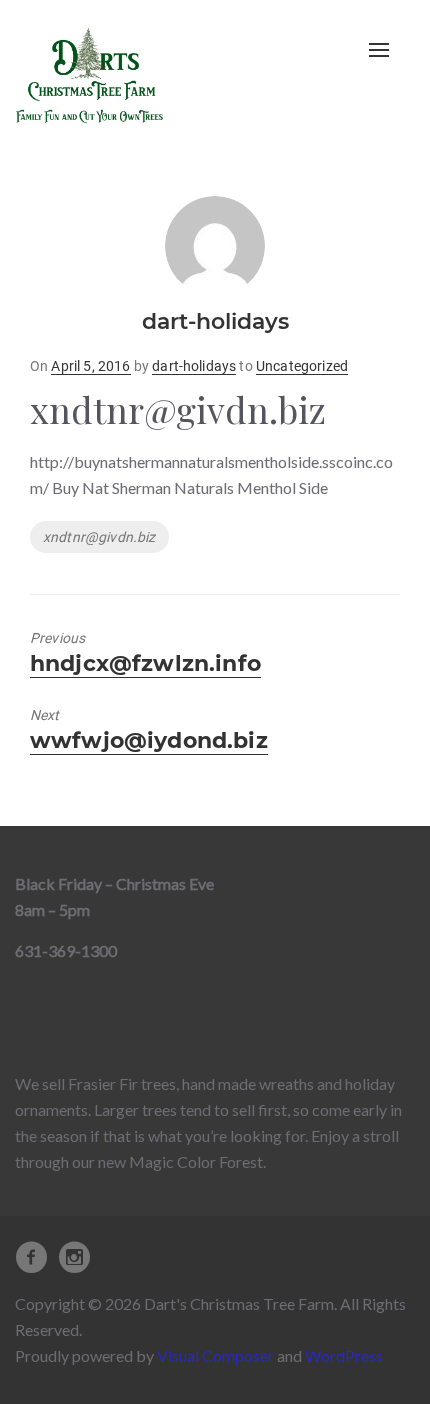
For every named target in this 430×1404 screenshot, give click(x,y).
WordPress (344, 1355)
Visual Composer (215, 1355)
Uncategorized (302, 366)
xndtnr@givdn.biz (99, 537)
